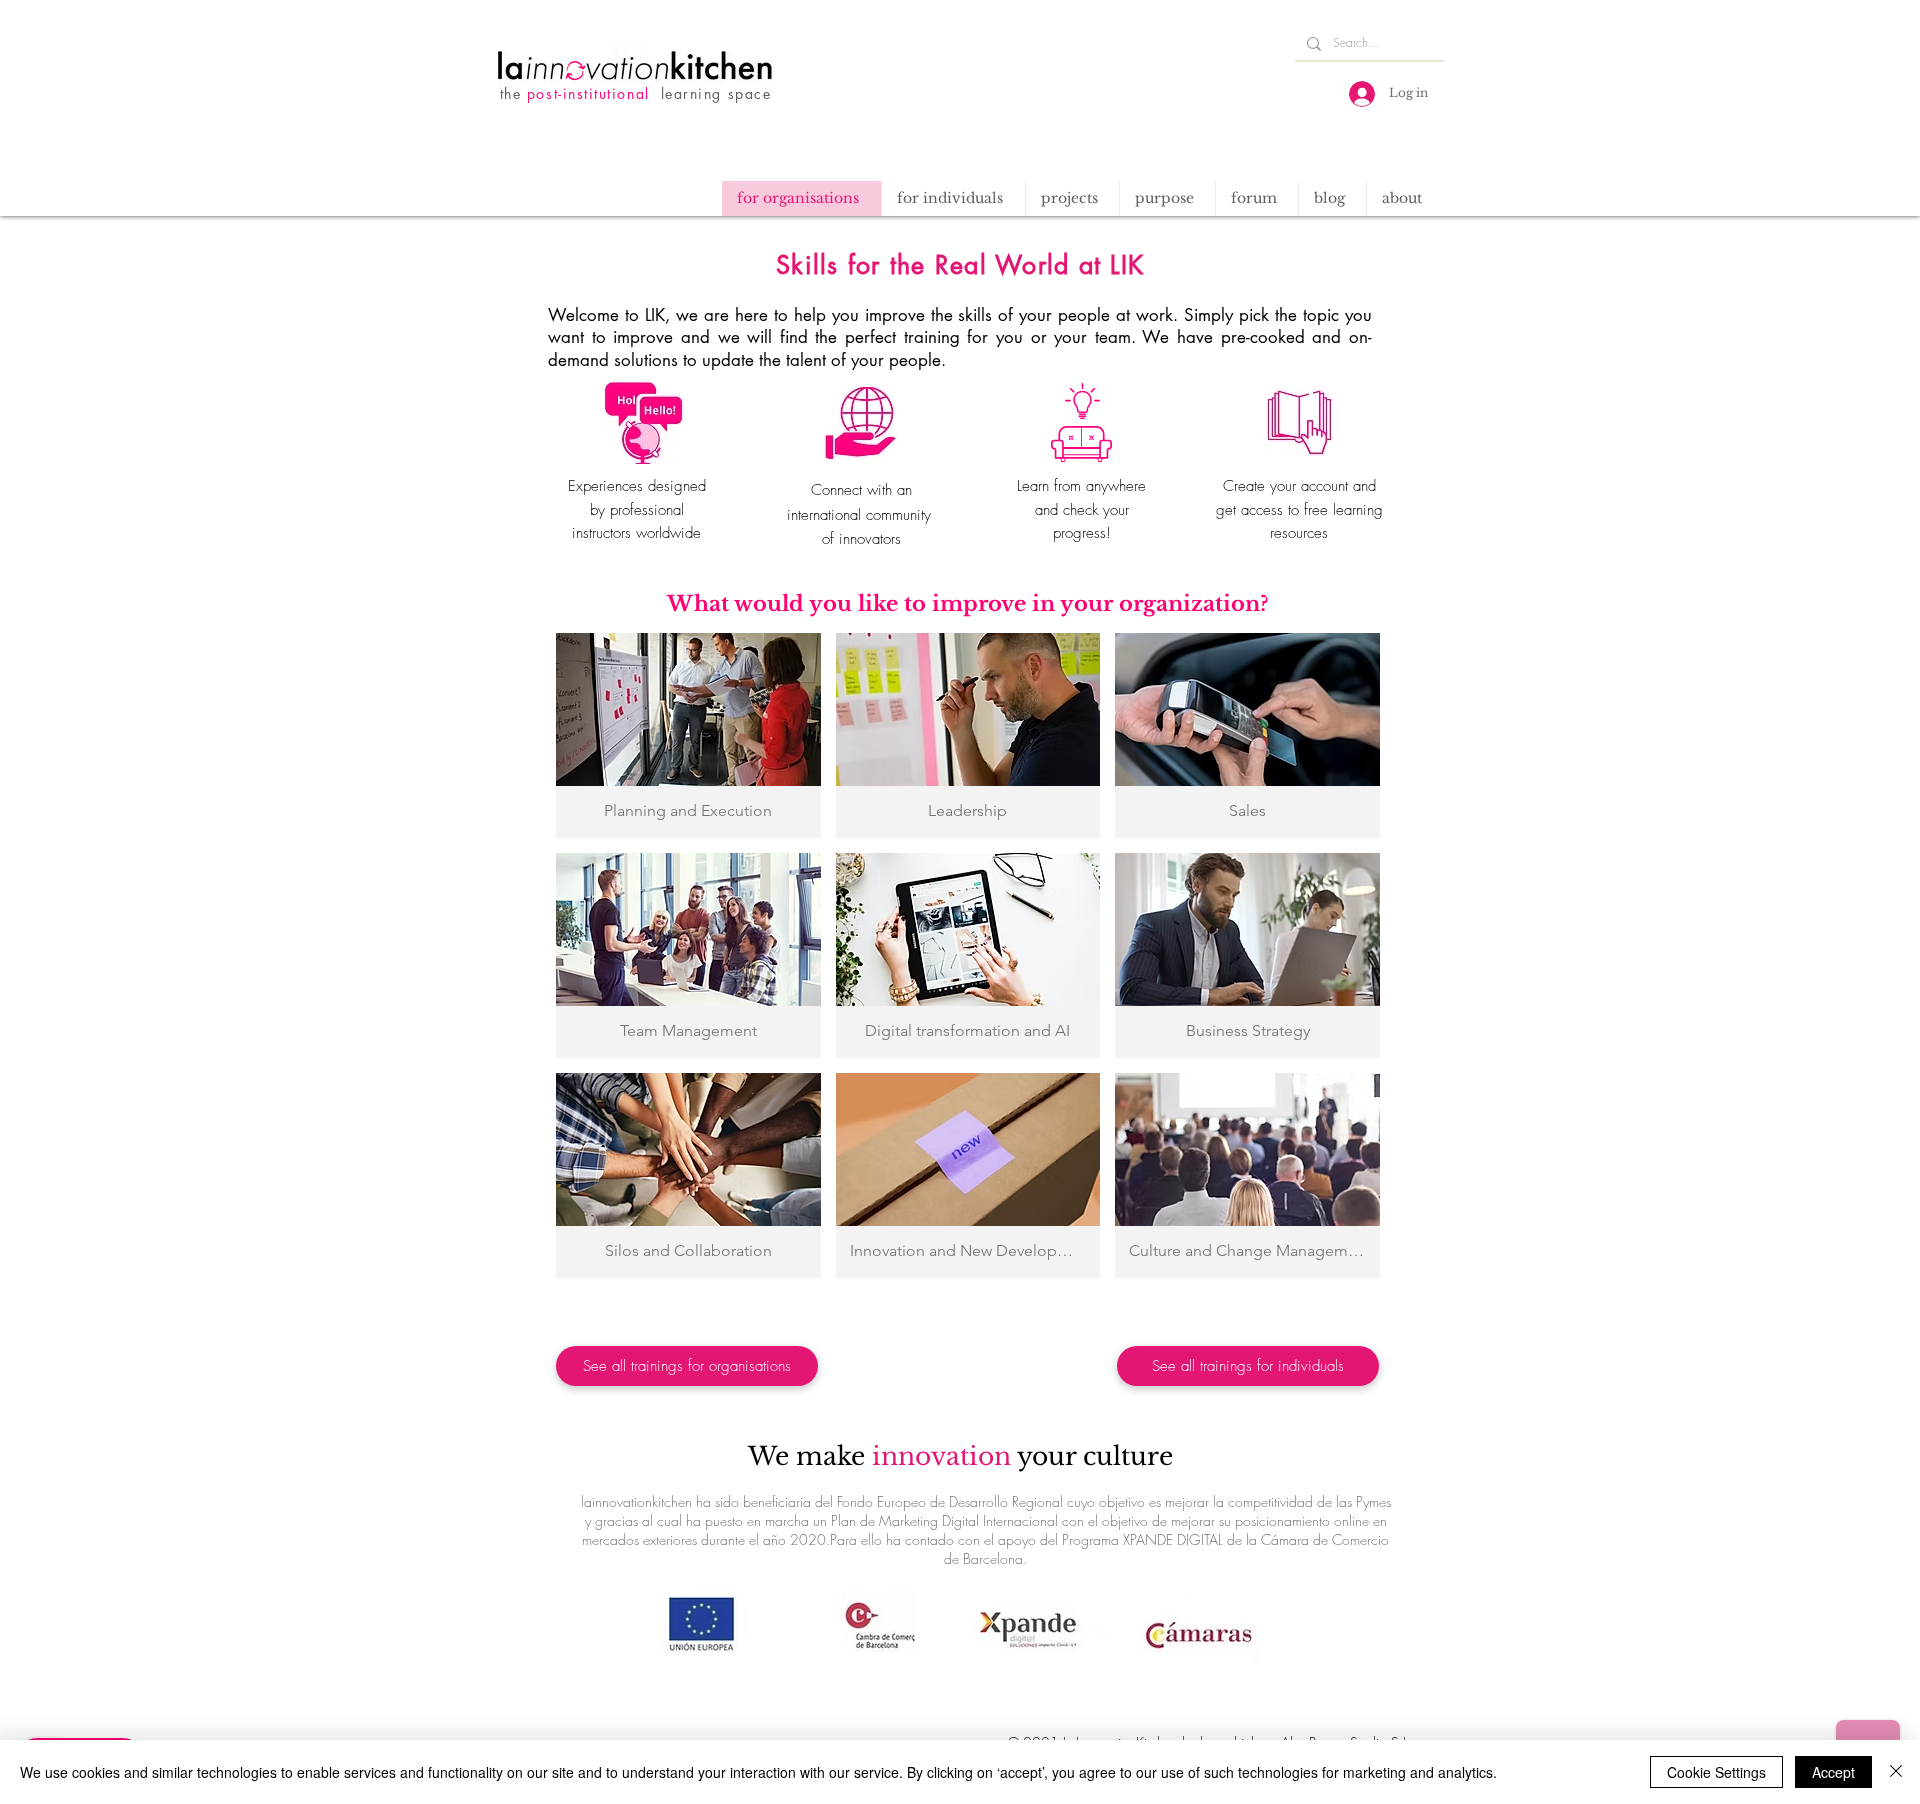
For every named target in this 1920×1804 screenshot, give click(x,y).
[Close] (1896, 1772)
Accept (1833, 1772)
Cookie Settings (1716, 1772)
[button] (1072, 198)
